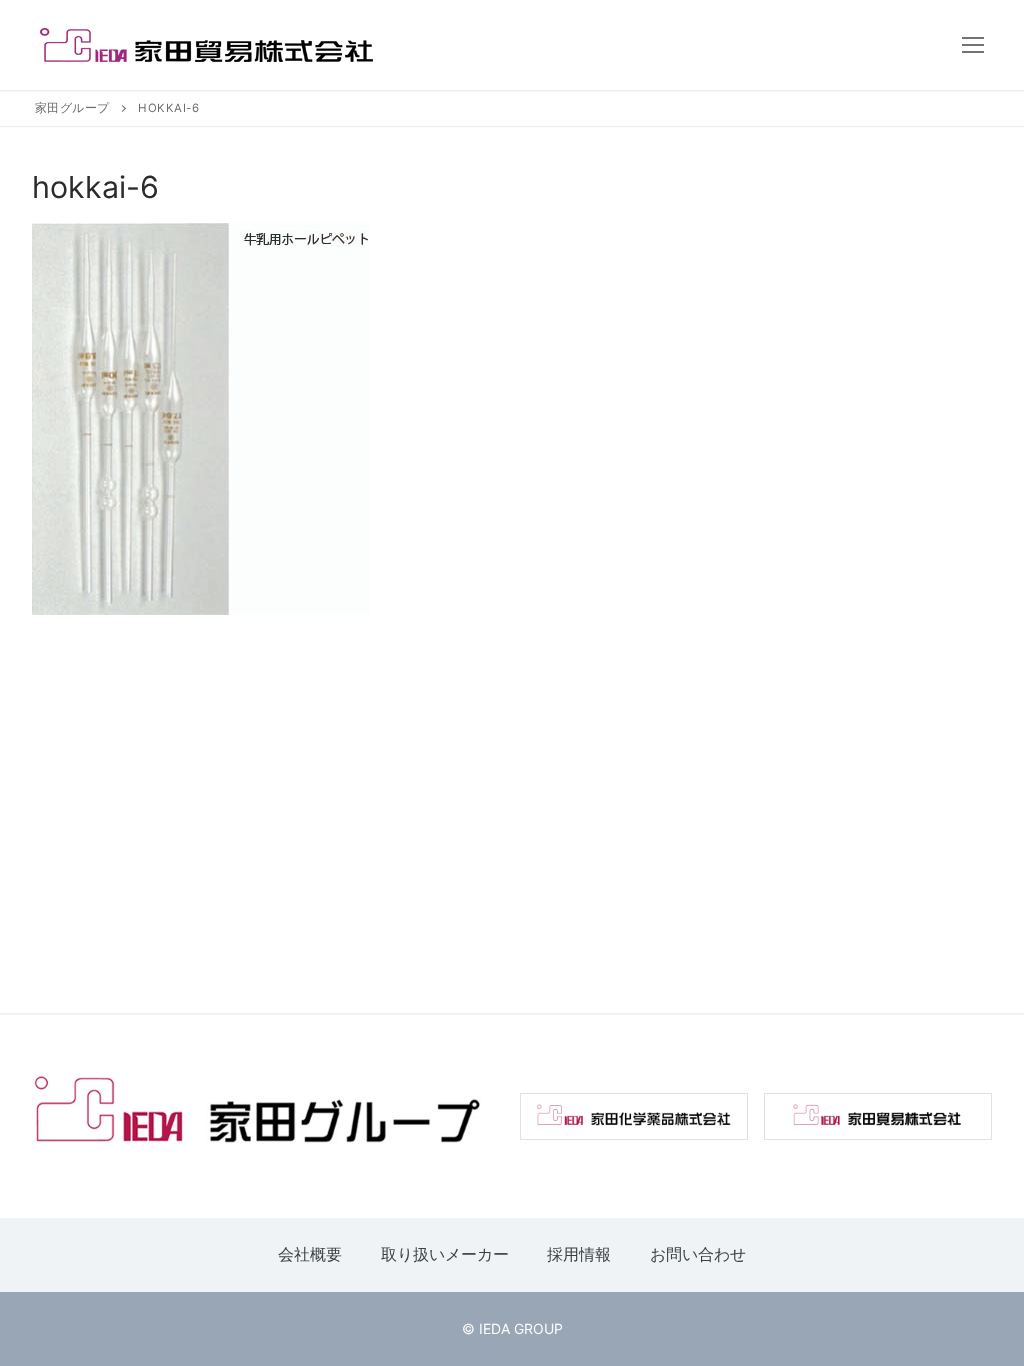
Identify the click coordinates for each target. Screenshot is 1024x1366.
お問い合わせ (698, 1254)
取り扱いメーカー (445, 1254)
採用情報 (579, 1254)
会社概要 (310, 1254)
